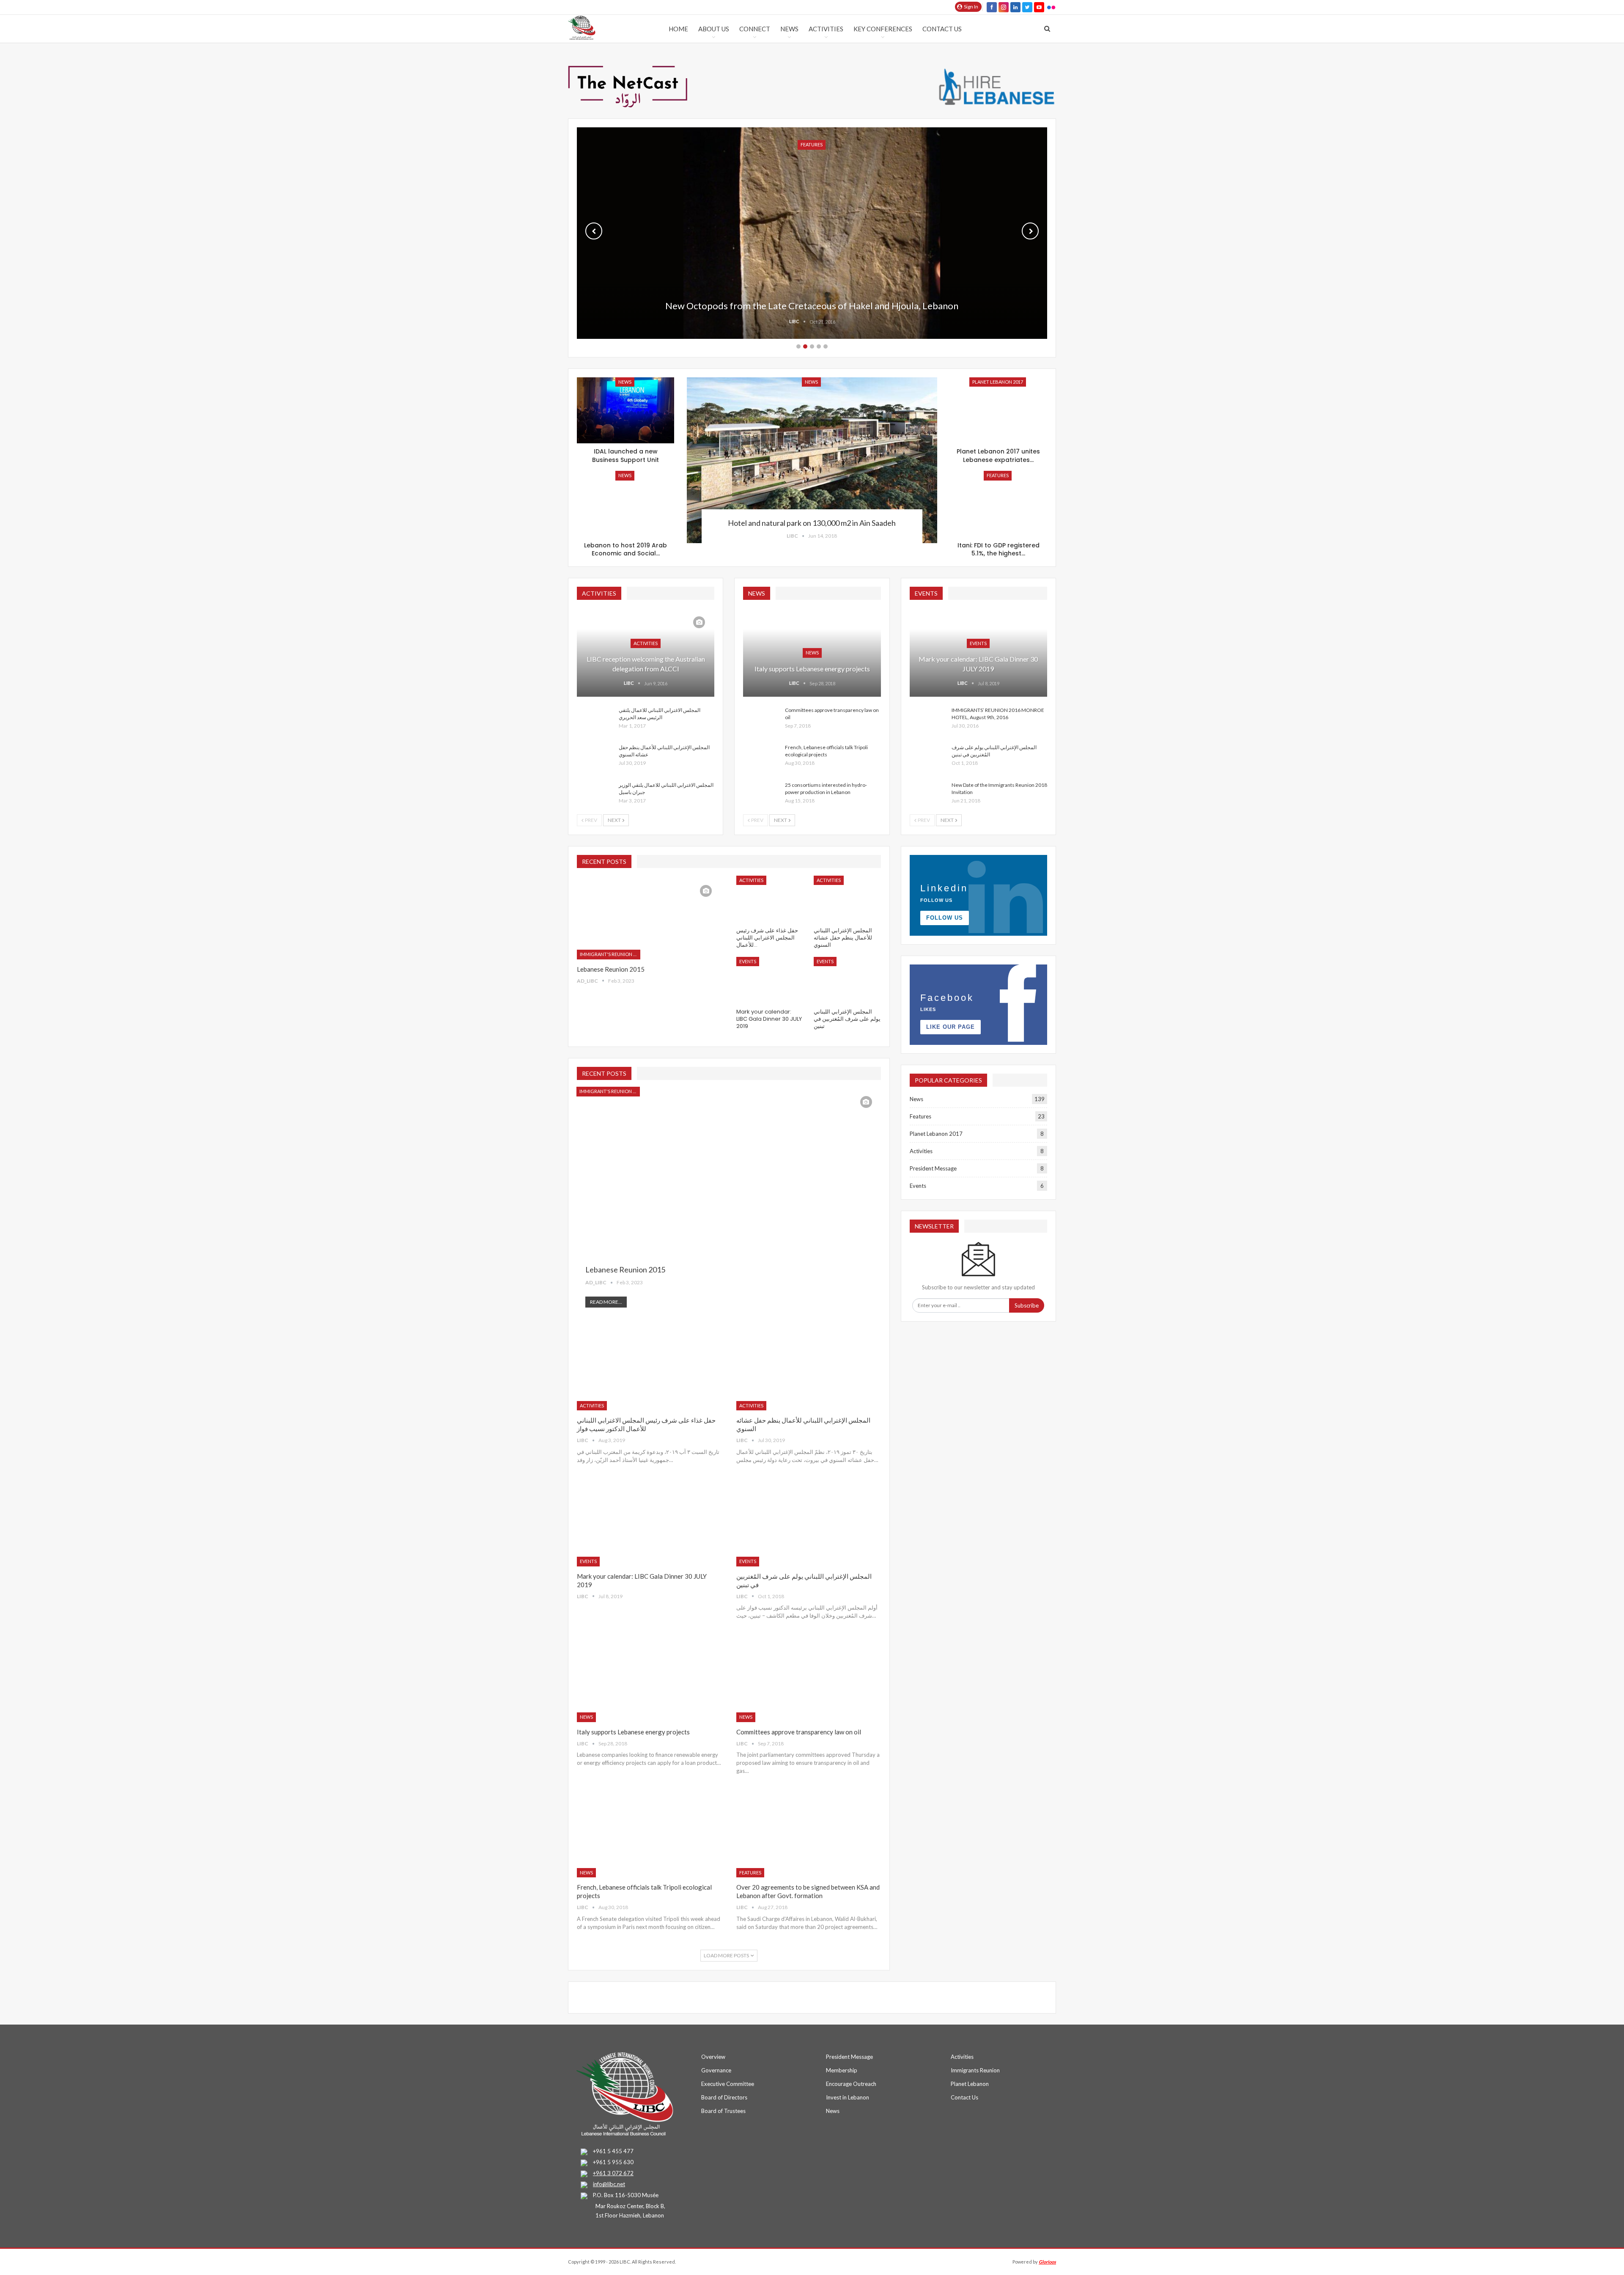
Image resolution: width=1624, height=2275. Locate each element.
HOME (678, 29)
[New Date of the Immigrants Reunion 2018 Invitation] (928, 795)
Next (1030, 231)
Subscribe (1027, 1305)
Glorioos (1047, 2262)
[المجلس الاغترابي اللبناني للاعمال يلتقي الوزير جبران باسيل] (595, 795)
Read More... (606, 1302)
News (789, 29)
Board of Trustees (723, 2111)
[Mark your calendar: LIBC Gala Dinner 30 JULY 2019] (978, 652)
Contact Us (942, 29)
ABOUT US (714, 29)
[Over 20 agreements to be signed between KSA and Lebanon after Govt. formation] (808, 1835)
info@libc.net (609, 2184)
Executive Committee (728, 2084)
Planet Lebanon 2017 (998, 382)
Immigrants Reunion (975, 2070)
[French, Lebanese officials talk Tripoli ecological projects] (761, 757)
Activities (826, 29)
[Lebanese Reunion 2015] (649, 918)
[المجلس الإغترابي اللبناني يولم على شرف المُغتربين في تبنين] (928, 757)
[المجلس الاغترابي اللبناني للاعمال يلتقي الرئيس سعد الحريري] (595, 720)
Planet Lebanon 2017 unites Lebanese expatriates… (998, 456)
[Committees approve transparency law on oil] (761, 720)
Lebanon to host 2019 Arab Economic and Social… (625, 550)
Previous (594, 231)
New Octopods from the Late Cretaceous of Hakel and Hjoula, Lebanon (812, 306)
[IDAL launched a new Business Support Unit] (625, 411)
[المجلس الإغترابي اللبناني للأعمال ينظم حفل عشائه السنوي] (595, 757)
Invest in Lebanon (848, 2097)
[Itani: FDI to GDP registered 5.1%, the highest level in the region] (999, 504)
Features (998, 475)
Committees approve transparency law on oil (799, 1732)
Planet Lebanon (970, 2084)
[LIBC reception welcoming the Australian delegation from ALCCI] (646, 652)
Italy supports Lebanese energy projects (812, 669)
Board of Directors (724, 2097)
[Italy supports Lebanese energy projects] (649, 1680)
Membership (842, 2070)
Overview (713, 2057)
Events (978, 643)
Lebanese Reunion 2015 (611, 969)
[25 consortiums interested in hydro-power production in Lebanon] (761, 795)
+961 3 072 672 (613, 2173)
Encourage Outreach (851, 2084)
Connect (755, 29)
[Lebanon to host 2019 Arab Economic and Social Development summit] (625, 504)
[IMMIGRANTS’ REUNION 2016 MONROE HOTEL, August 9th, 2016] (928, 720)
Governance (716, 2070)
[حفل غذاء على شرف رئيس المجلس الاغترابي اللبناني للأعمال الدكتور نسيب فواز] (770, 899)
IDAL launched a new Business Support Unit (625, 456)
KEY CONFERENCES (883, 29)
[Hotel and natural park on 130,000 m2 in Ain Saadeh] (812, 460)
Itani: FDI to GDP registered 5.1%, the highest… (999, 550)
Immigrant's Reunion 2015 (610, 954)
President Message (933, 1168)
